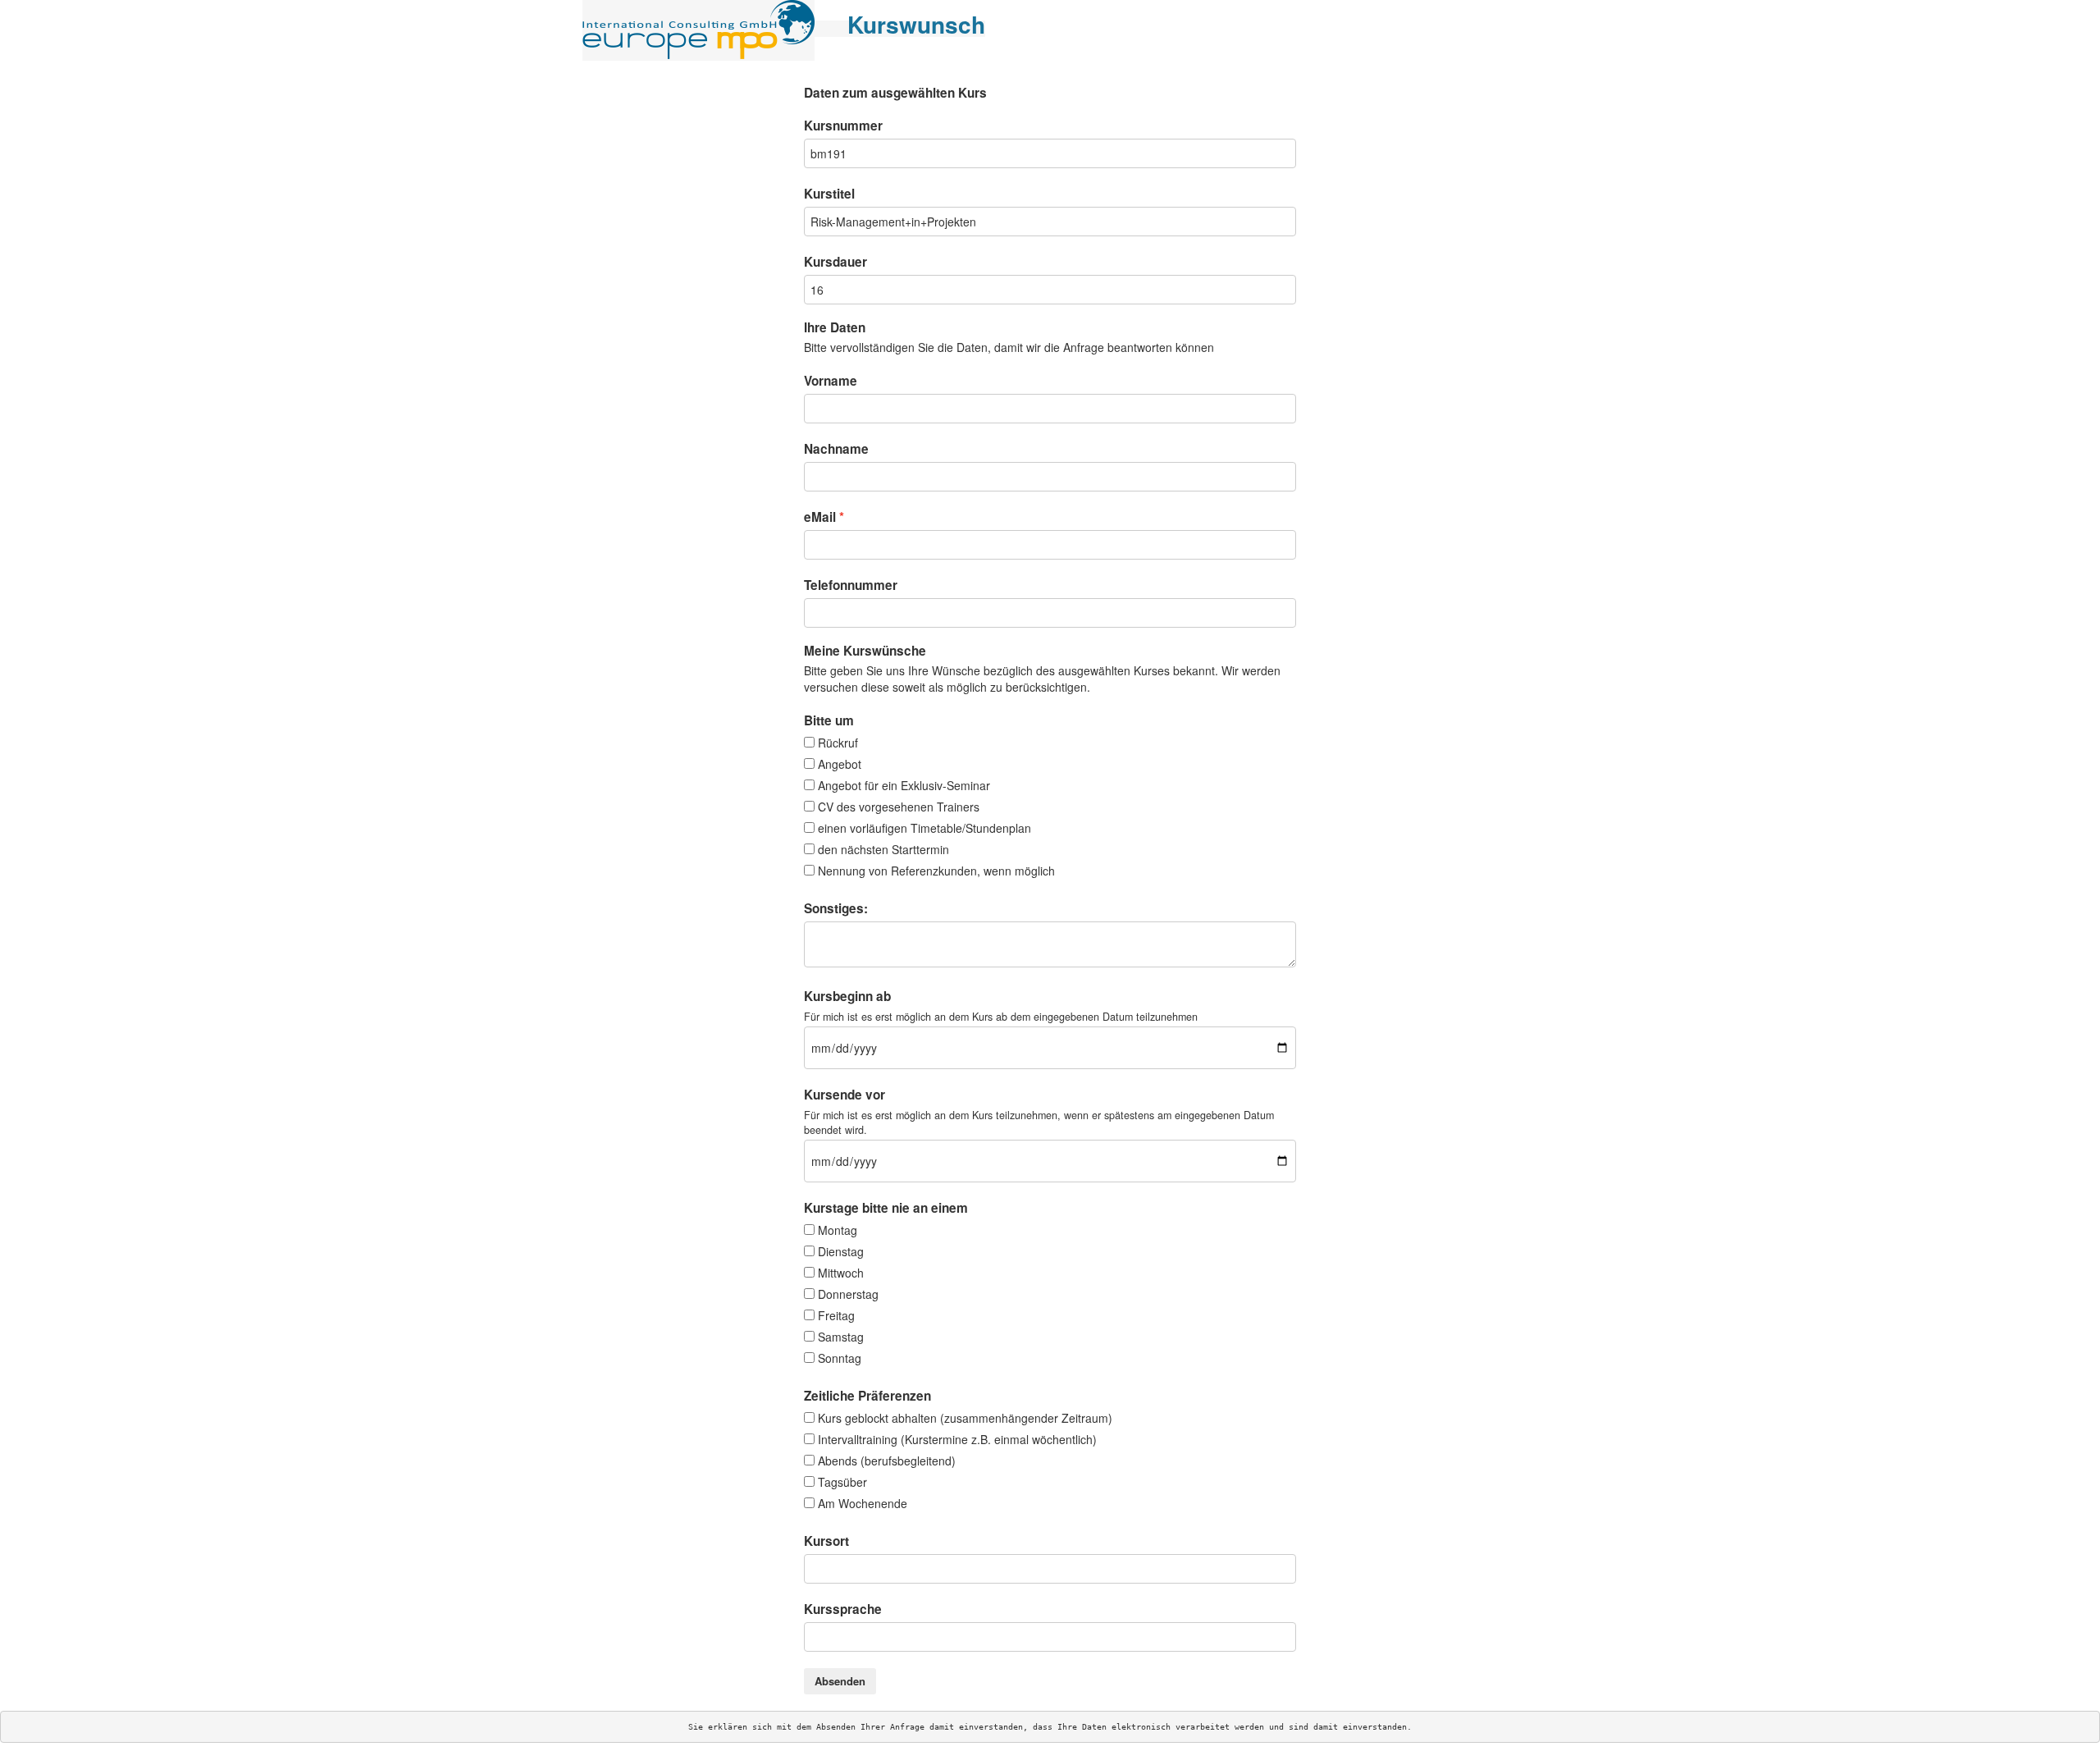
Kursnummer (843, 126)
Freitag (836, 1315)
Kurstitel (829, 194)
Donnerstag (848, 1294)
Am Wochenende (863, 1503)
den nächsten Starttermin (883, 849)
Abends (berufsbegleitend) (887, 1461)
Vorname (831, 381)
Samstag (841, 1337)
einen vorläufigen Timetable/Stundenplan (924, 828)
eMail (820, 517)
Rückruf (838, 743)
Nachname (836, 449)
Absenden (840, 1681)
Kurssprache (843, 1609)
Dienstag (841, 1251)
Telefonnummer (851, 585)
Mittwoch (841, 1273)
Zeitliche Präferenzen (867, 1396)
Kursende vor (845, 1095)
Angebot (840, 764)
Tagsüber (842, 1482)
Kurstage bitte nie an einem (886, 1208)
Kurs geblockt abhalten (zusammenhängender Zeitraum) (965, 1418)
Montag (838, 1230)
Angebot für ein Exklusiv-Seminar (904, 785)
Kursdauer (835, 262)
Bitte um (829, 720)
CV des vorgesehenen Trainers (899, 807)
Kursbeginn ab (847, 996)
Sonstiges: (836, 908)
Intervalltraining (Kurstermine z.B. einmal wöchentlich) (957, 1439)
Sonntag (840, 1358)
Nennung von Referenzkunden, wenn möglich (936, 871)
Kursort (826, 1541)
